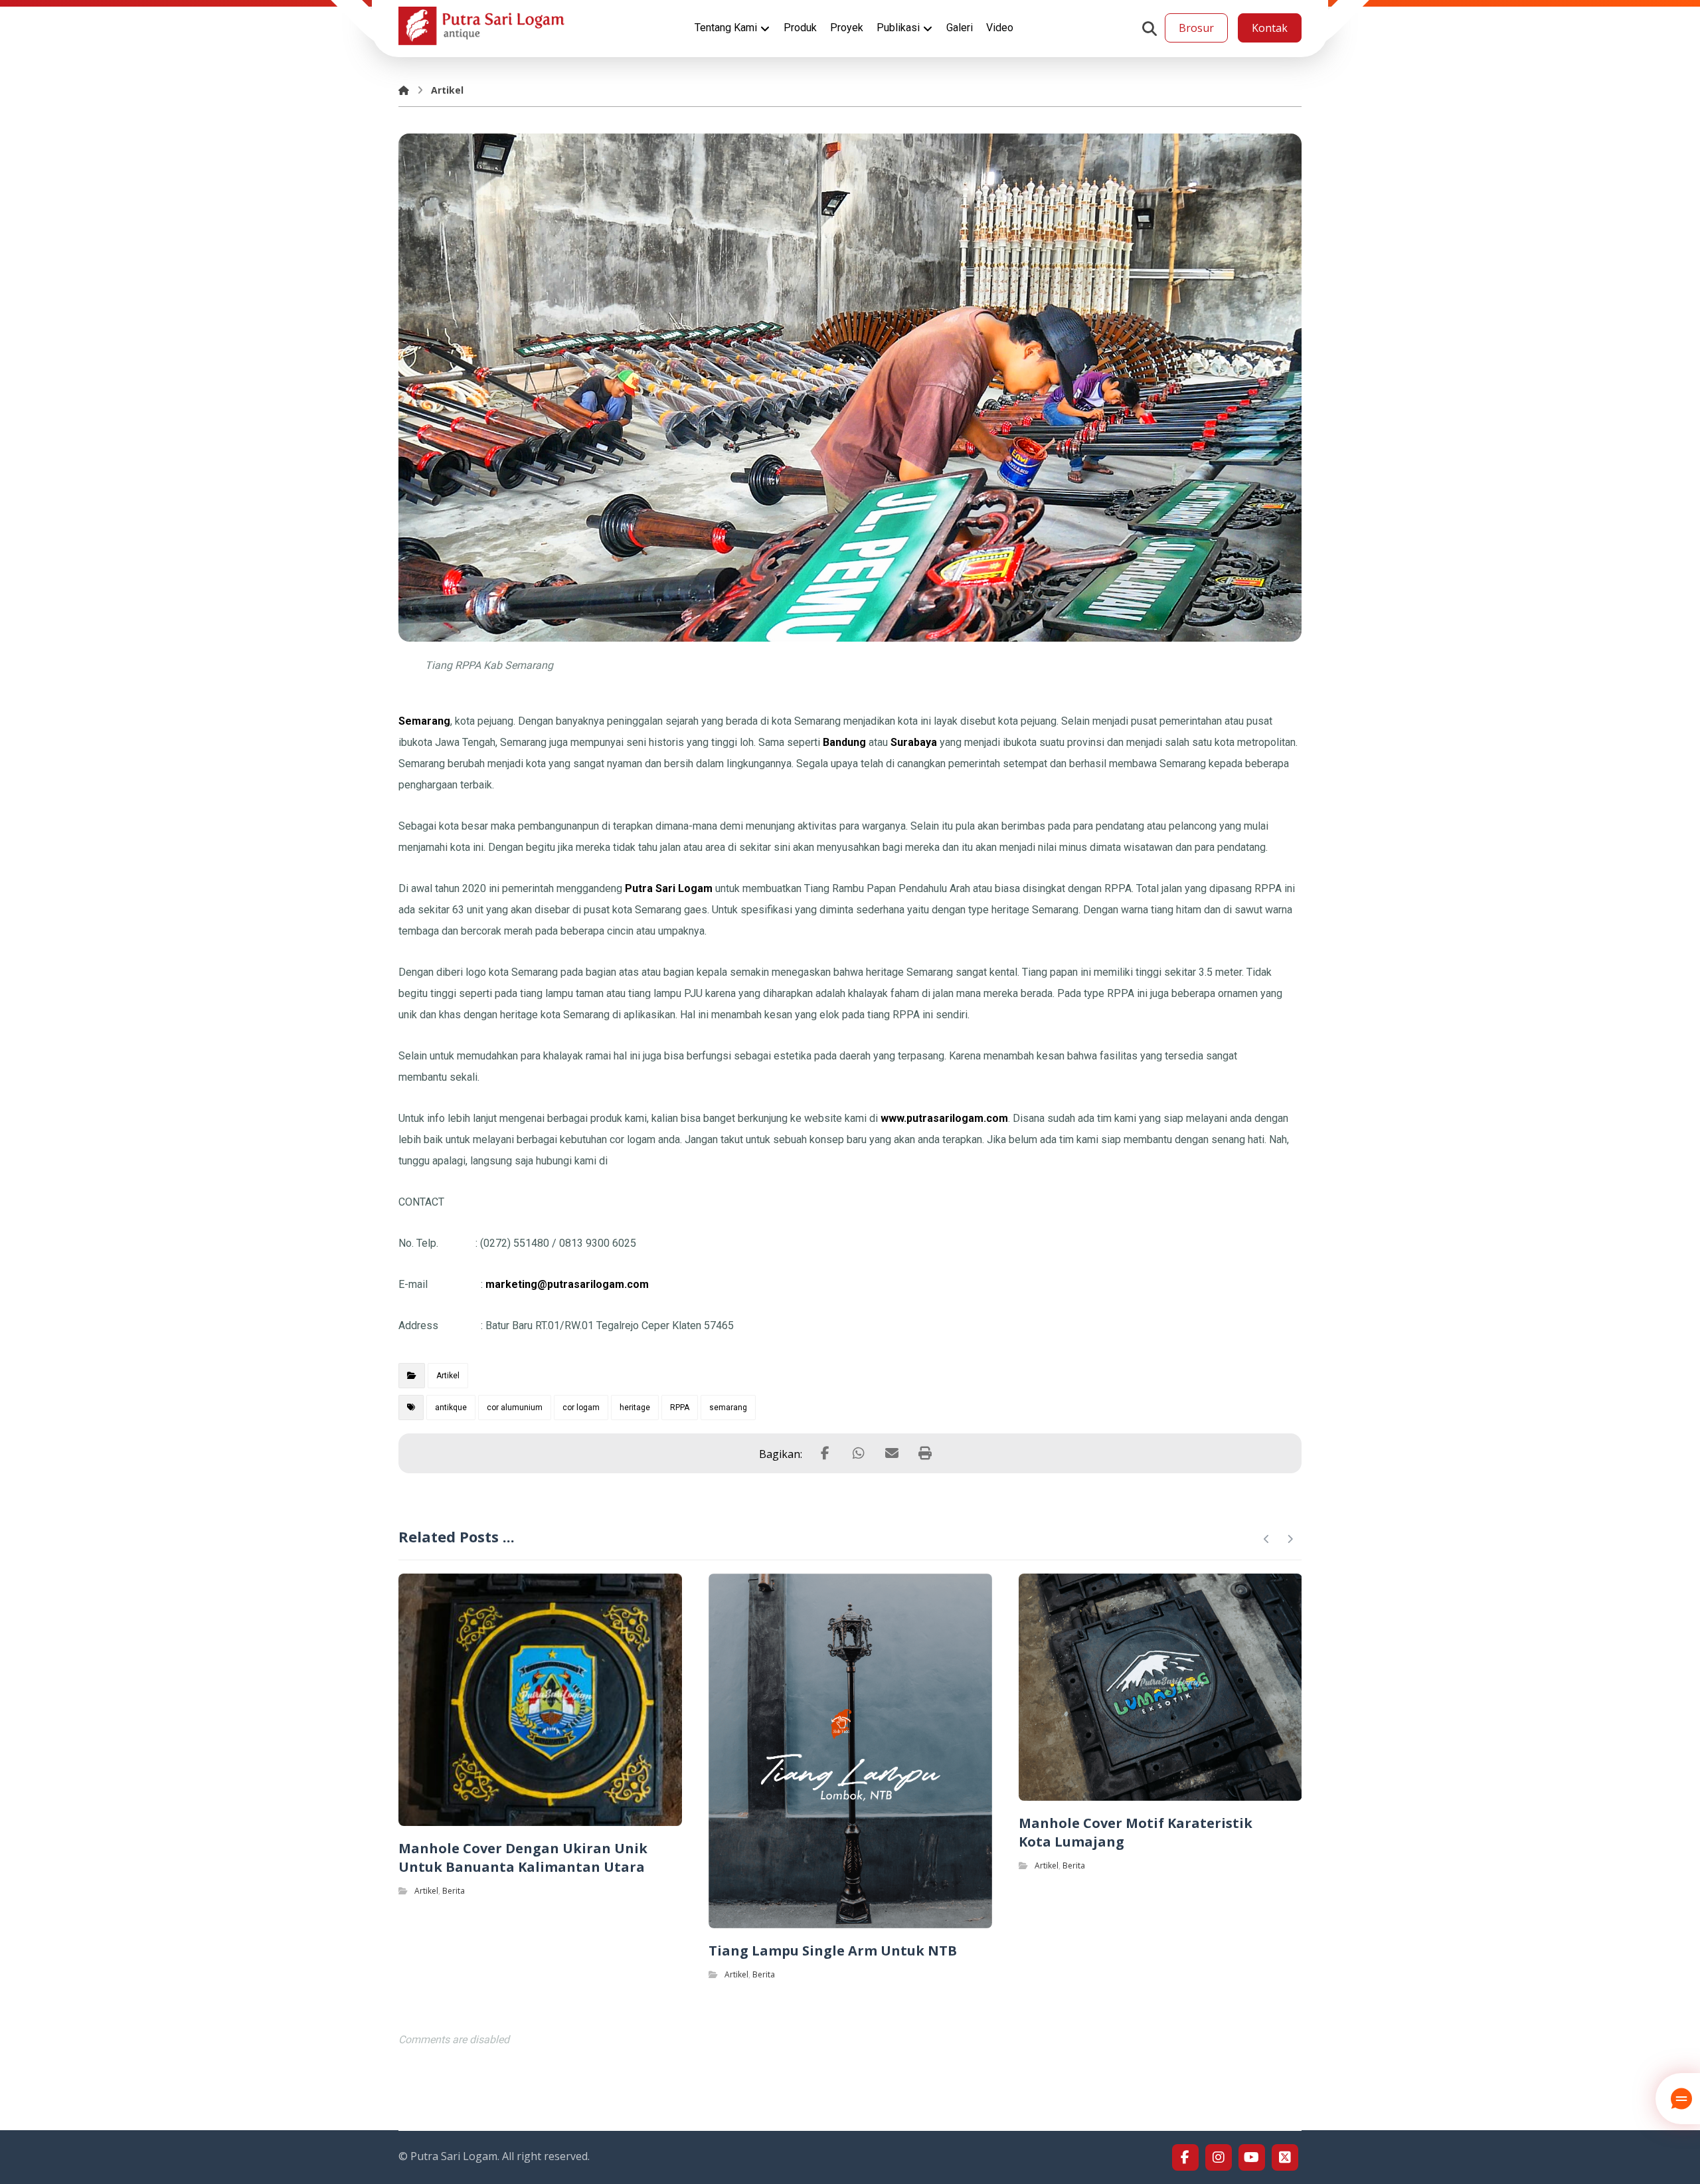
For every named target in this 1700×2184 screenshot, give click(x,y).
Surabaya (914, 742)
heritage (635, 1408)
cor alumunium (515, 1408)
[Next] (1290, 1539)
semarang (728, 1408)
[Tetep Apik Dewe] (481, 26)
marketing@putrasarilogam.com (567, 1284)
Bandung (844, 742)
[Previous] (1267, 1539)
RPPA (680, 1408)
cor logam (581, 1408)
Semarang (424, 721)
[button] (1149, 29)
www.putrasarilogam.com (944, 1118)
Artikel (448, 1376)
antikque (451, 1408)
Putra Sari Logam (669, 888)
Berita (454, 1891)
